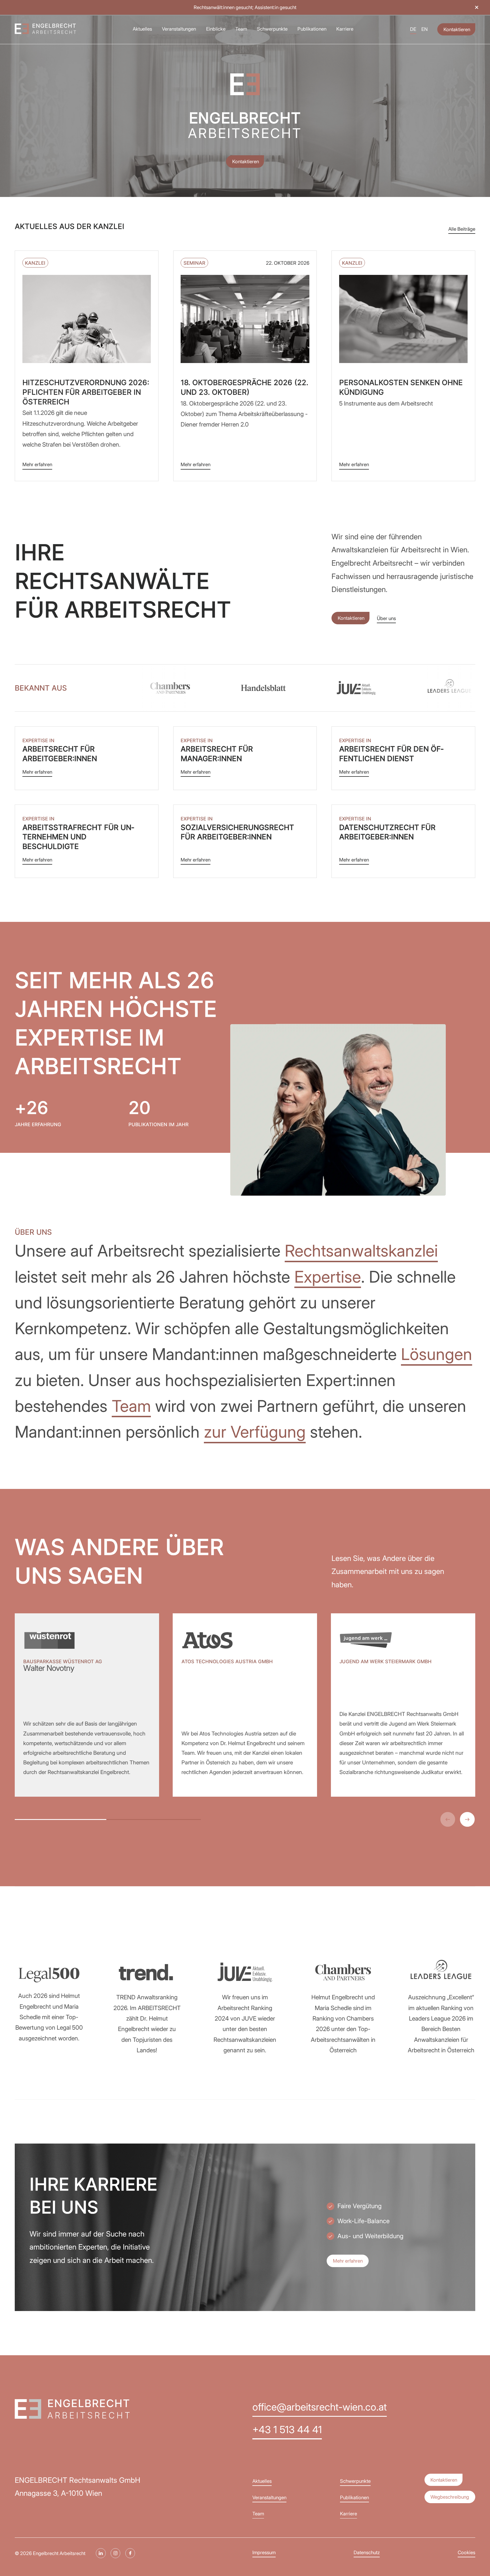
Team (131, 1406)
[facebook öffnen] (130, 2553)
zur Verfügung (255, 1432)
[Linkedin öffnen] (101, 2553)
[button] (477, 7)
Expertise (328, 1277)
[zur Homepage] (45, 29)
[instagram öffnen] (116, 2553)
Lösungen (437, 1354)
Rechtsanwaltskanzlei (361, 1251)
